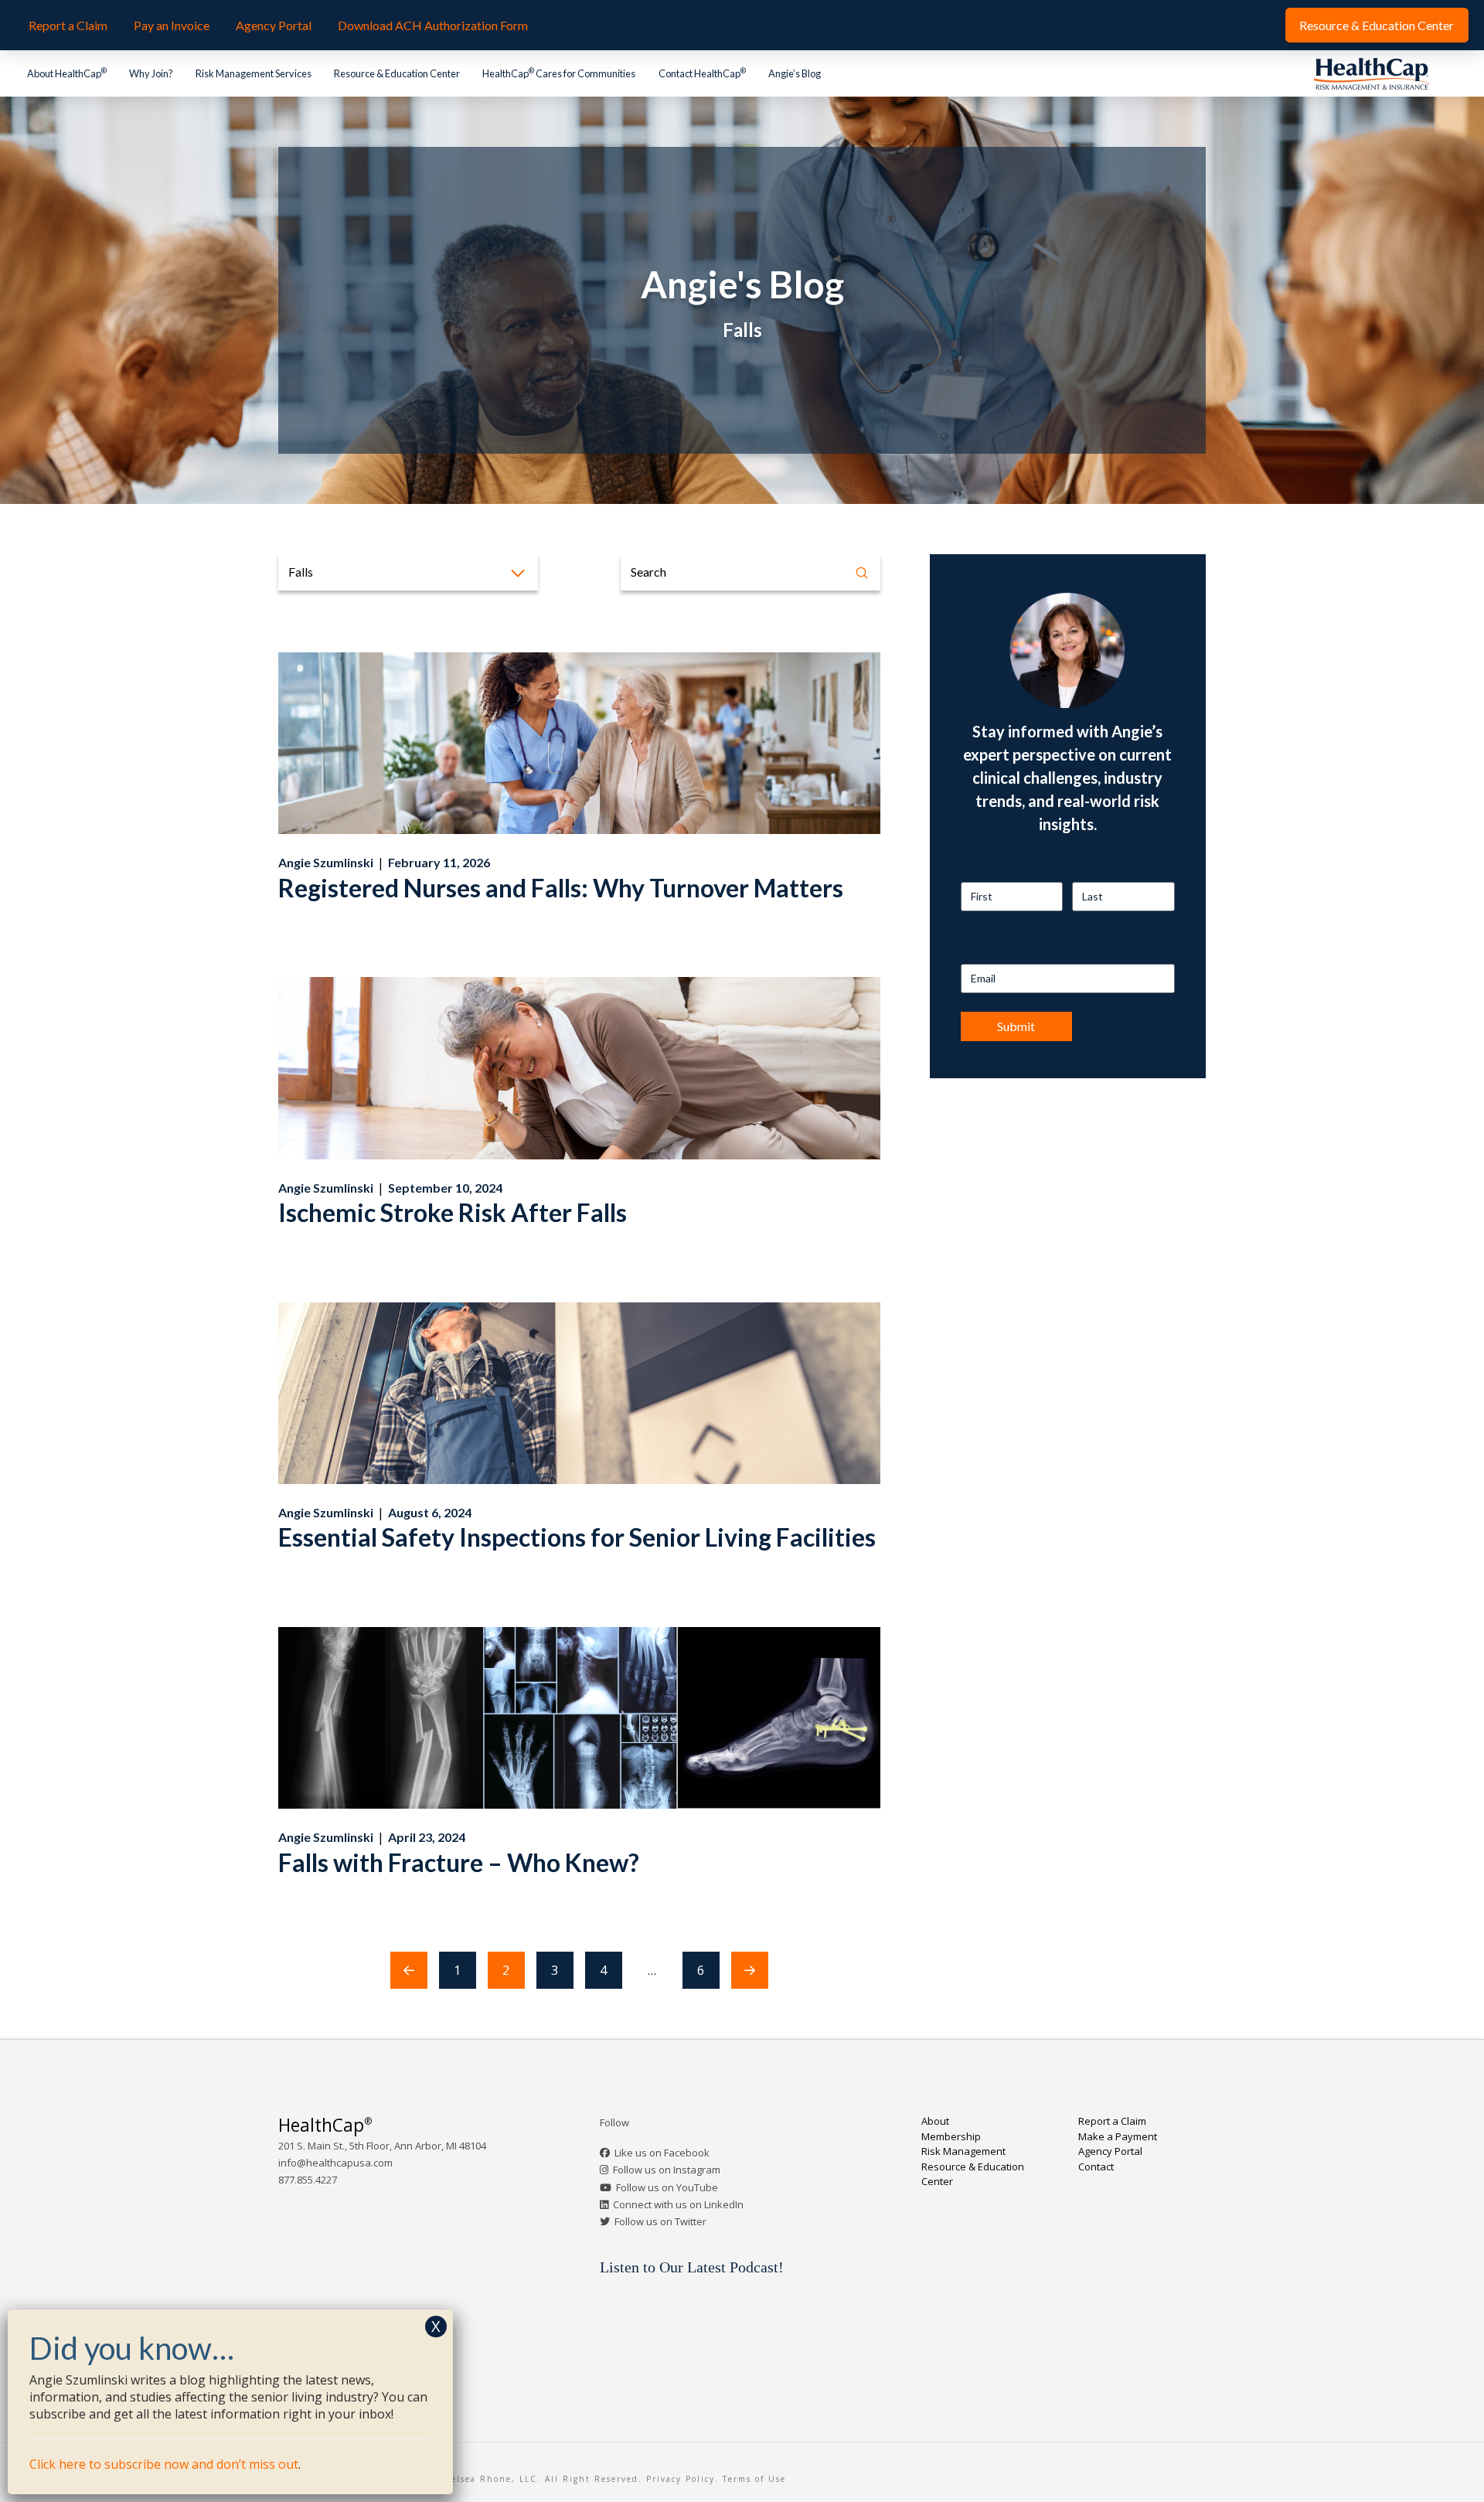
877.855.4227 (308, 2180)
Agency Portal (1110, 2151)
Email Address (995, 950)
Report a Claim (1112, 2121)
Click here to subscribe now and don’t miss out (164, 2464)
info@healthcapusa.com (335, 2163)
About (935, 2121)
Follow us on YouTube (667, 2187)
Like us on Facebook (662, 2153)
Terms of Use (754, 2479)
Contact (1096, 2167)
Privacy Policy (681, 2479)
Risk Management (963, 2151)
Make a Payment (1118, 2136)
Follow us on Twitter (660, 2221)
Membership (951, 2136)
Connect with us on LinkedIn (678, 2204)
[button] (408, 572)
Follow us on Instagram (667, 2170)
